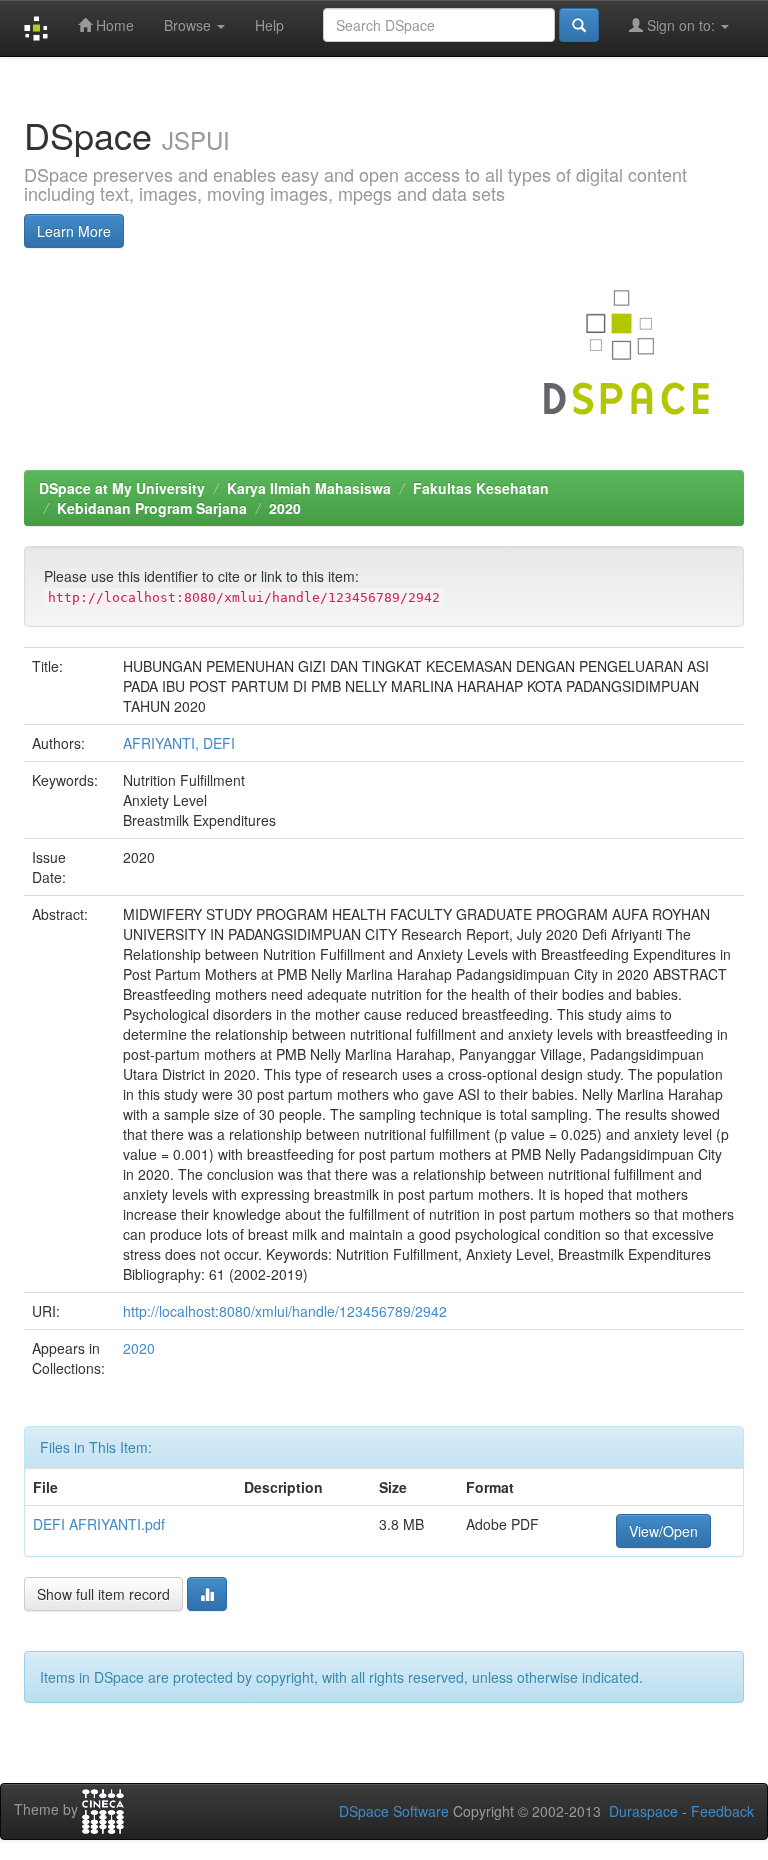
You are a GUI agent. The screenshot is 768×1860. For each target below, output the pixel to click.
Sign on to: (681, 25)
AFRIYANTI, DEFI (179, 743)
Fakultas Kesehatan (481, 488)
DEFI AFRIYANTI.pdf (99, 1524)
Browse (189, 25)
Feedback (722, 1811)
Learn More (74, 231)
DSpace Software (394, 1811)
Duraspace (643, 1811)
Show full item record (103, 1594)
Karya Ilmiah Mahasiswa (309, 488)
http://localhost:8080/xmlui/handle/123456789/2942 (285, 1311)
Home (113, 25)
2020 (285, 508)
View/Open (663, 1531)
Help (269, 25)
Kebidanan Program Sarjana (152, 508)
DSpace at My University (122, 488)
